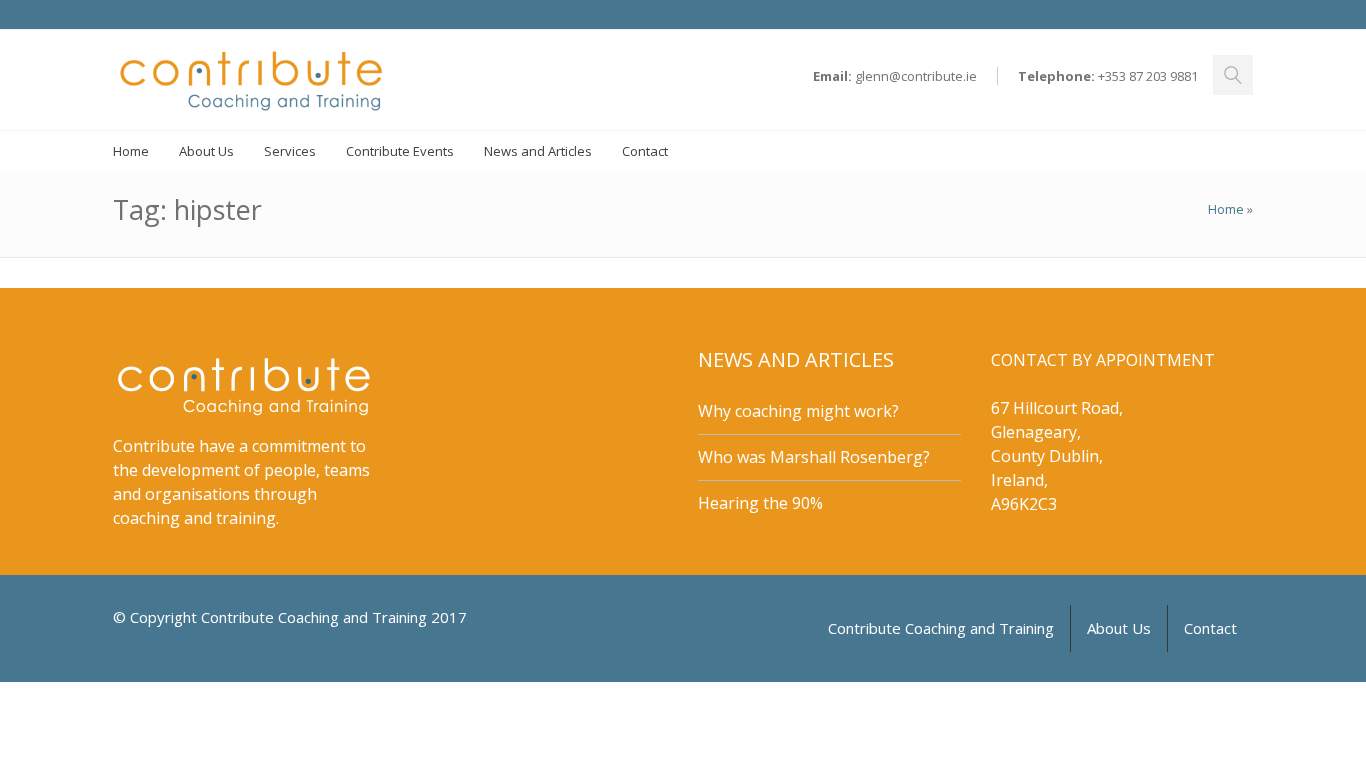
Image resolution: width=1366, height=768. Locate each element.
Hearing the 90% (760, 503)
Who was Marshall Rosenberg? (814, 457)
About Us (1119, 628)
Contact (1210, 628)
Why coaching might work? (798, 411)
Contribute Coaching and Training (941, 628)
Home (1226, 209)
